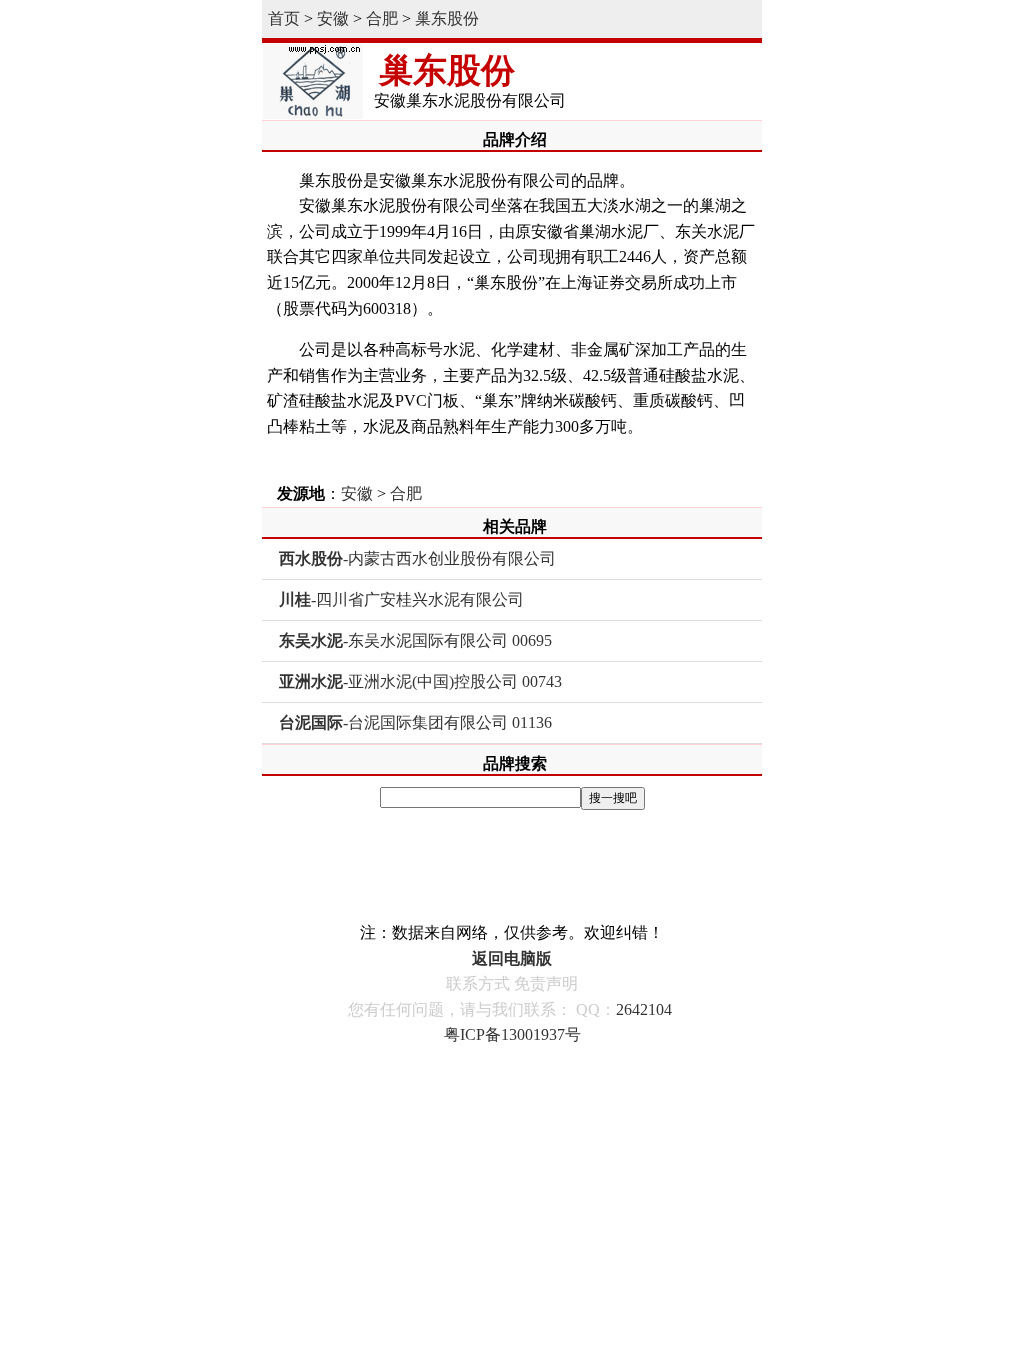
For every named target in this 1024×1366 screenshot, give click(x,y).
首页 (284, 18)
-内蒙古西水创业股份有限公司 (417, 558)
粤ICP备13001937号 (512, 1034)
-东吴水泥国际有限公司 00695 (415, 640)
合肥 (382, 18)
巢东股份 (447, 18)
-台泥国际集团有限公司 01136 (415, 722)
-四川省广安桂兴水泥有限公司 (401, 599)
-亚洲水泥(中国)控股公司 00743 (420, 681)
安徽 (333, 18)
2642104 (644, 1009)
